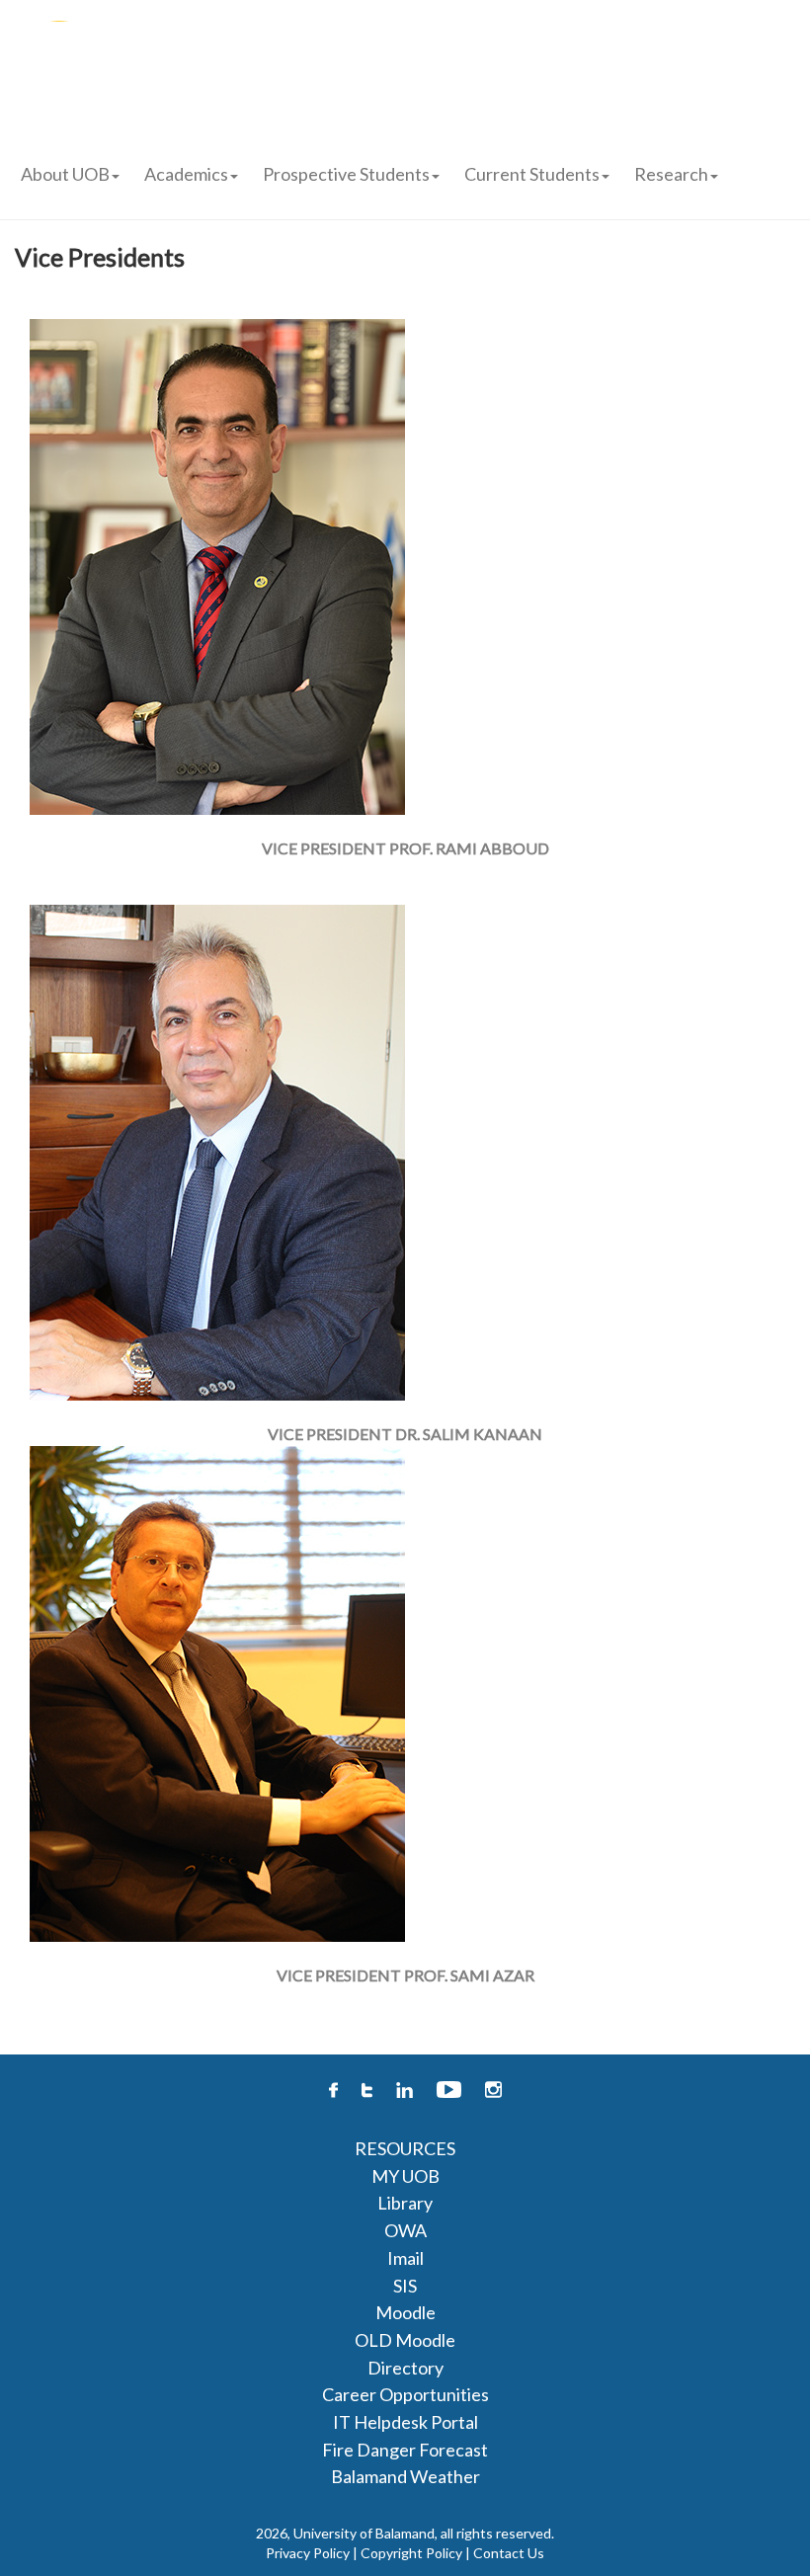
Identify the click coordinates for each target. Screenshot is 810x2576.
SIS (405, 2286)
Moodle (405, 2312)
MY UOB (405, 2176)
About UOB (65, 174)
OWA (405, 2230)
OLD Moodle (405, 2340)
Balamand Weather (405, 2476)
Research (671, 174)
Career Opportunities (405, 2394)
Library (405, 2203)
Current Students (532, 174)
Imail (405, 2258)
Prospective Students (346, 174)
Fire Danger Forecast (405, 2450)
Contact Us (509, 2553)
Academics (186, 174)
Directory (405, 2368)
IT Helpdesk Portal (405, 2422)
